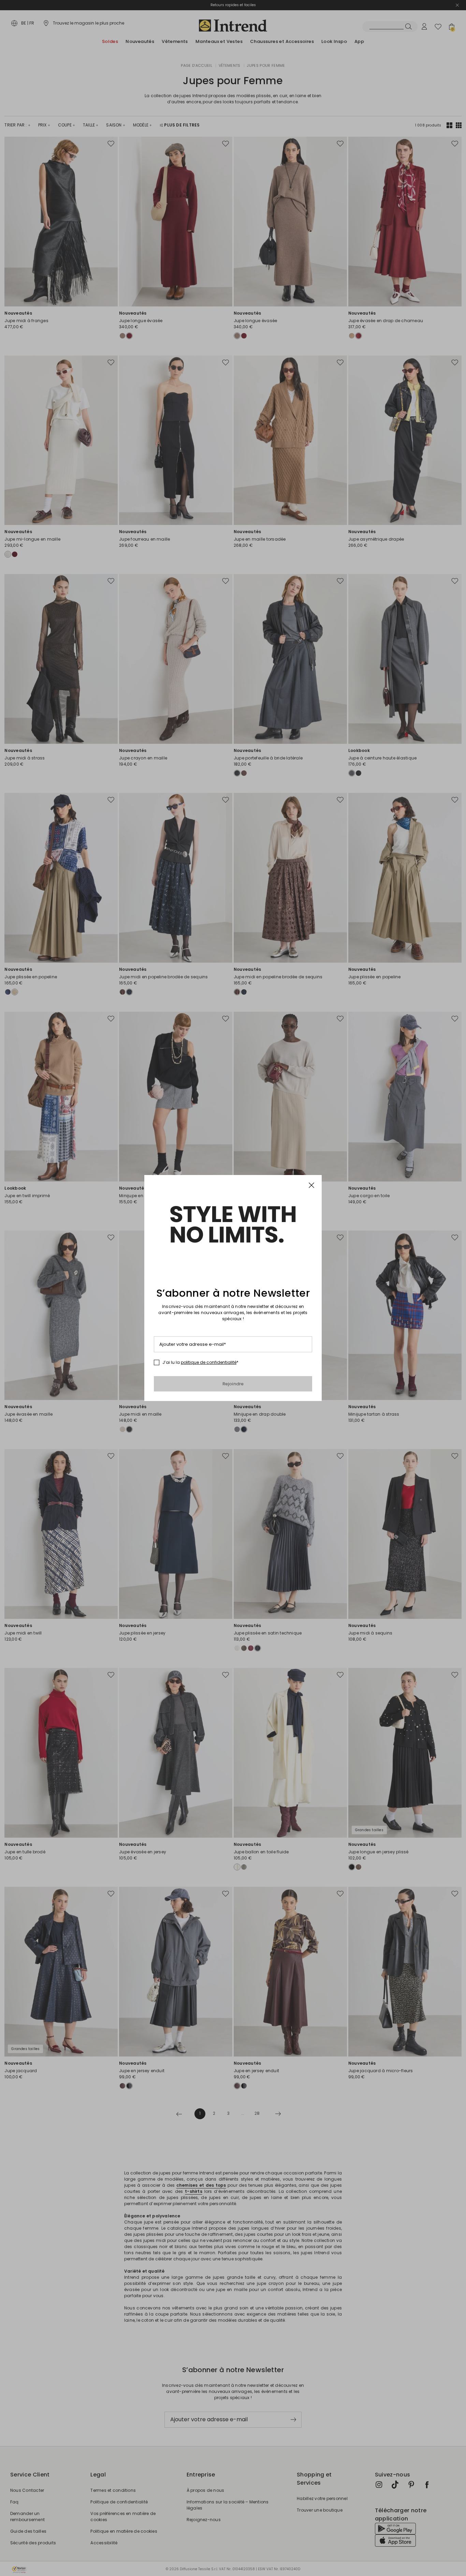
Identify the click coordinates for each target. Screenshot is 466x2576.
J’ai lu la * (200, 1362)
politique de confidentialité (209, 1362)
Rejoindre (233, 1384)
